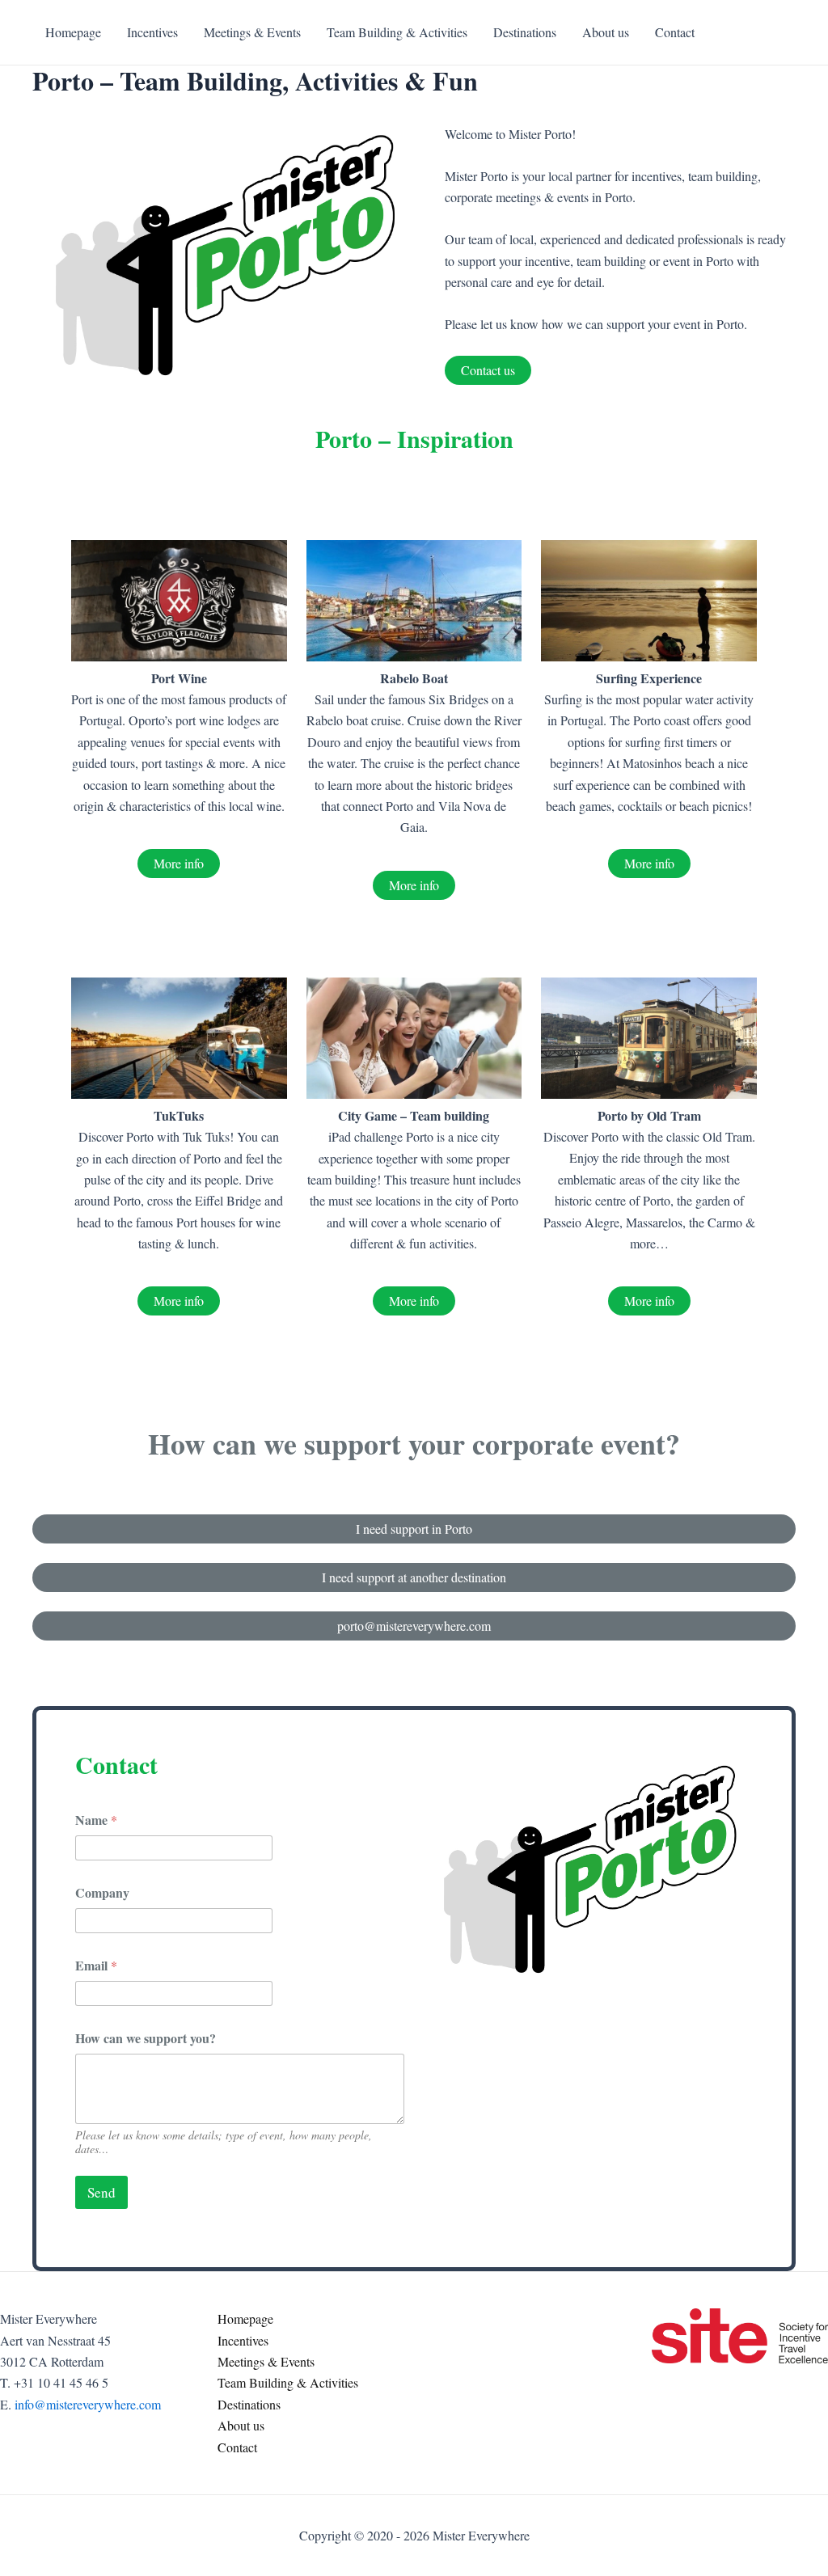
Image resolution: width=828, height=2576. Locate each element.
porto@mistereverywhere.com (414, 1626)
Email (96, 1965)
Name (96, 1820)
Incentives (243, 2340)
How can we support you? (146, 2038)
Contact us (488, 370)
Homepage (245, 2318)
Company (102, 1892)
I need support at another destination (414, 1577)
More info (179, 863)
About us (241, 2425)
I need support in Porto (414, 1529)
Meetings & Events (266, 2361)
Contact (237, 2447)
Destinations (249, 2404)
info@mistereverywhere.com (88, 2404)
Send (101, 2192)
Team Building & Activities (288, 2382)
